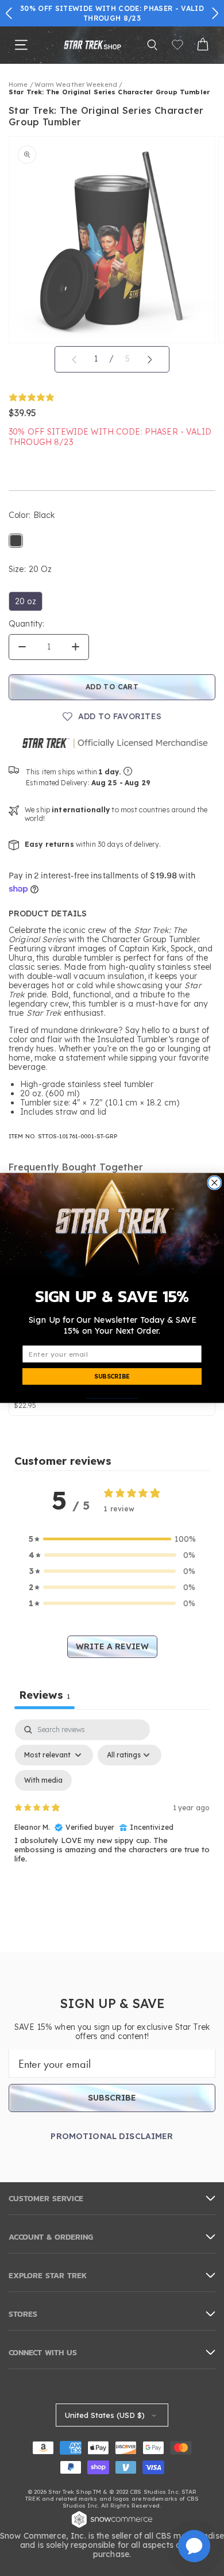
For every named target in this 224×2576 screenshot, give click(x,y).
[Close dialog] (215, 1183)
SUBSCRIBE (112, 1377)
